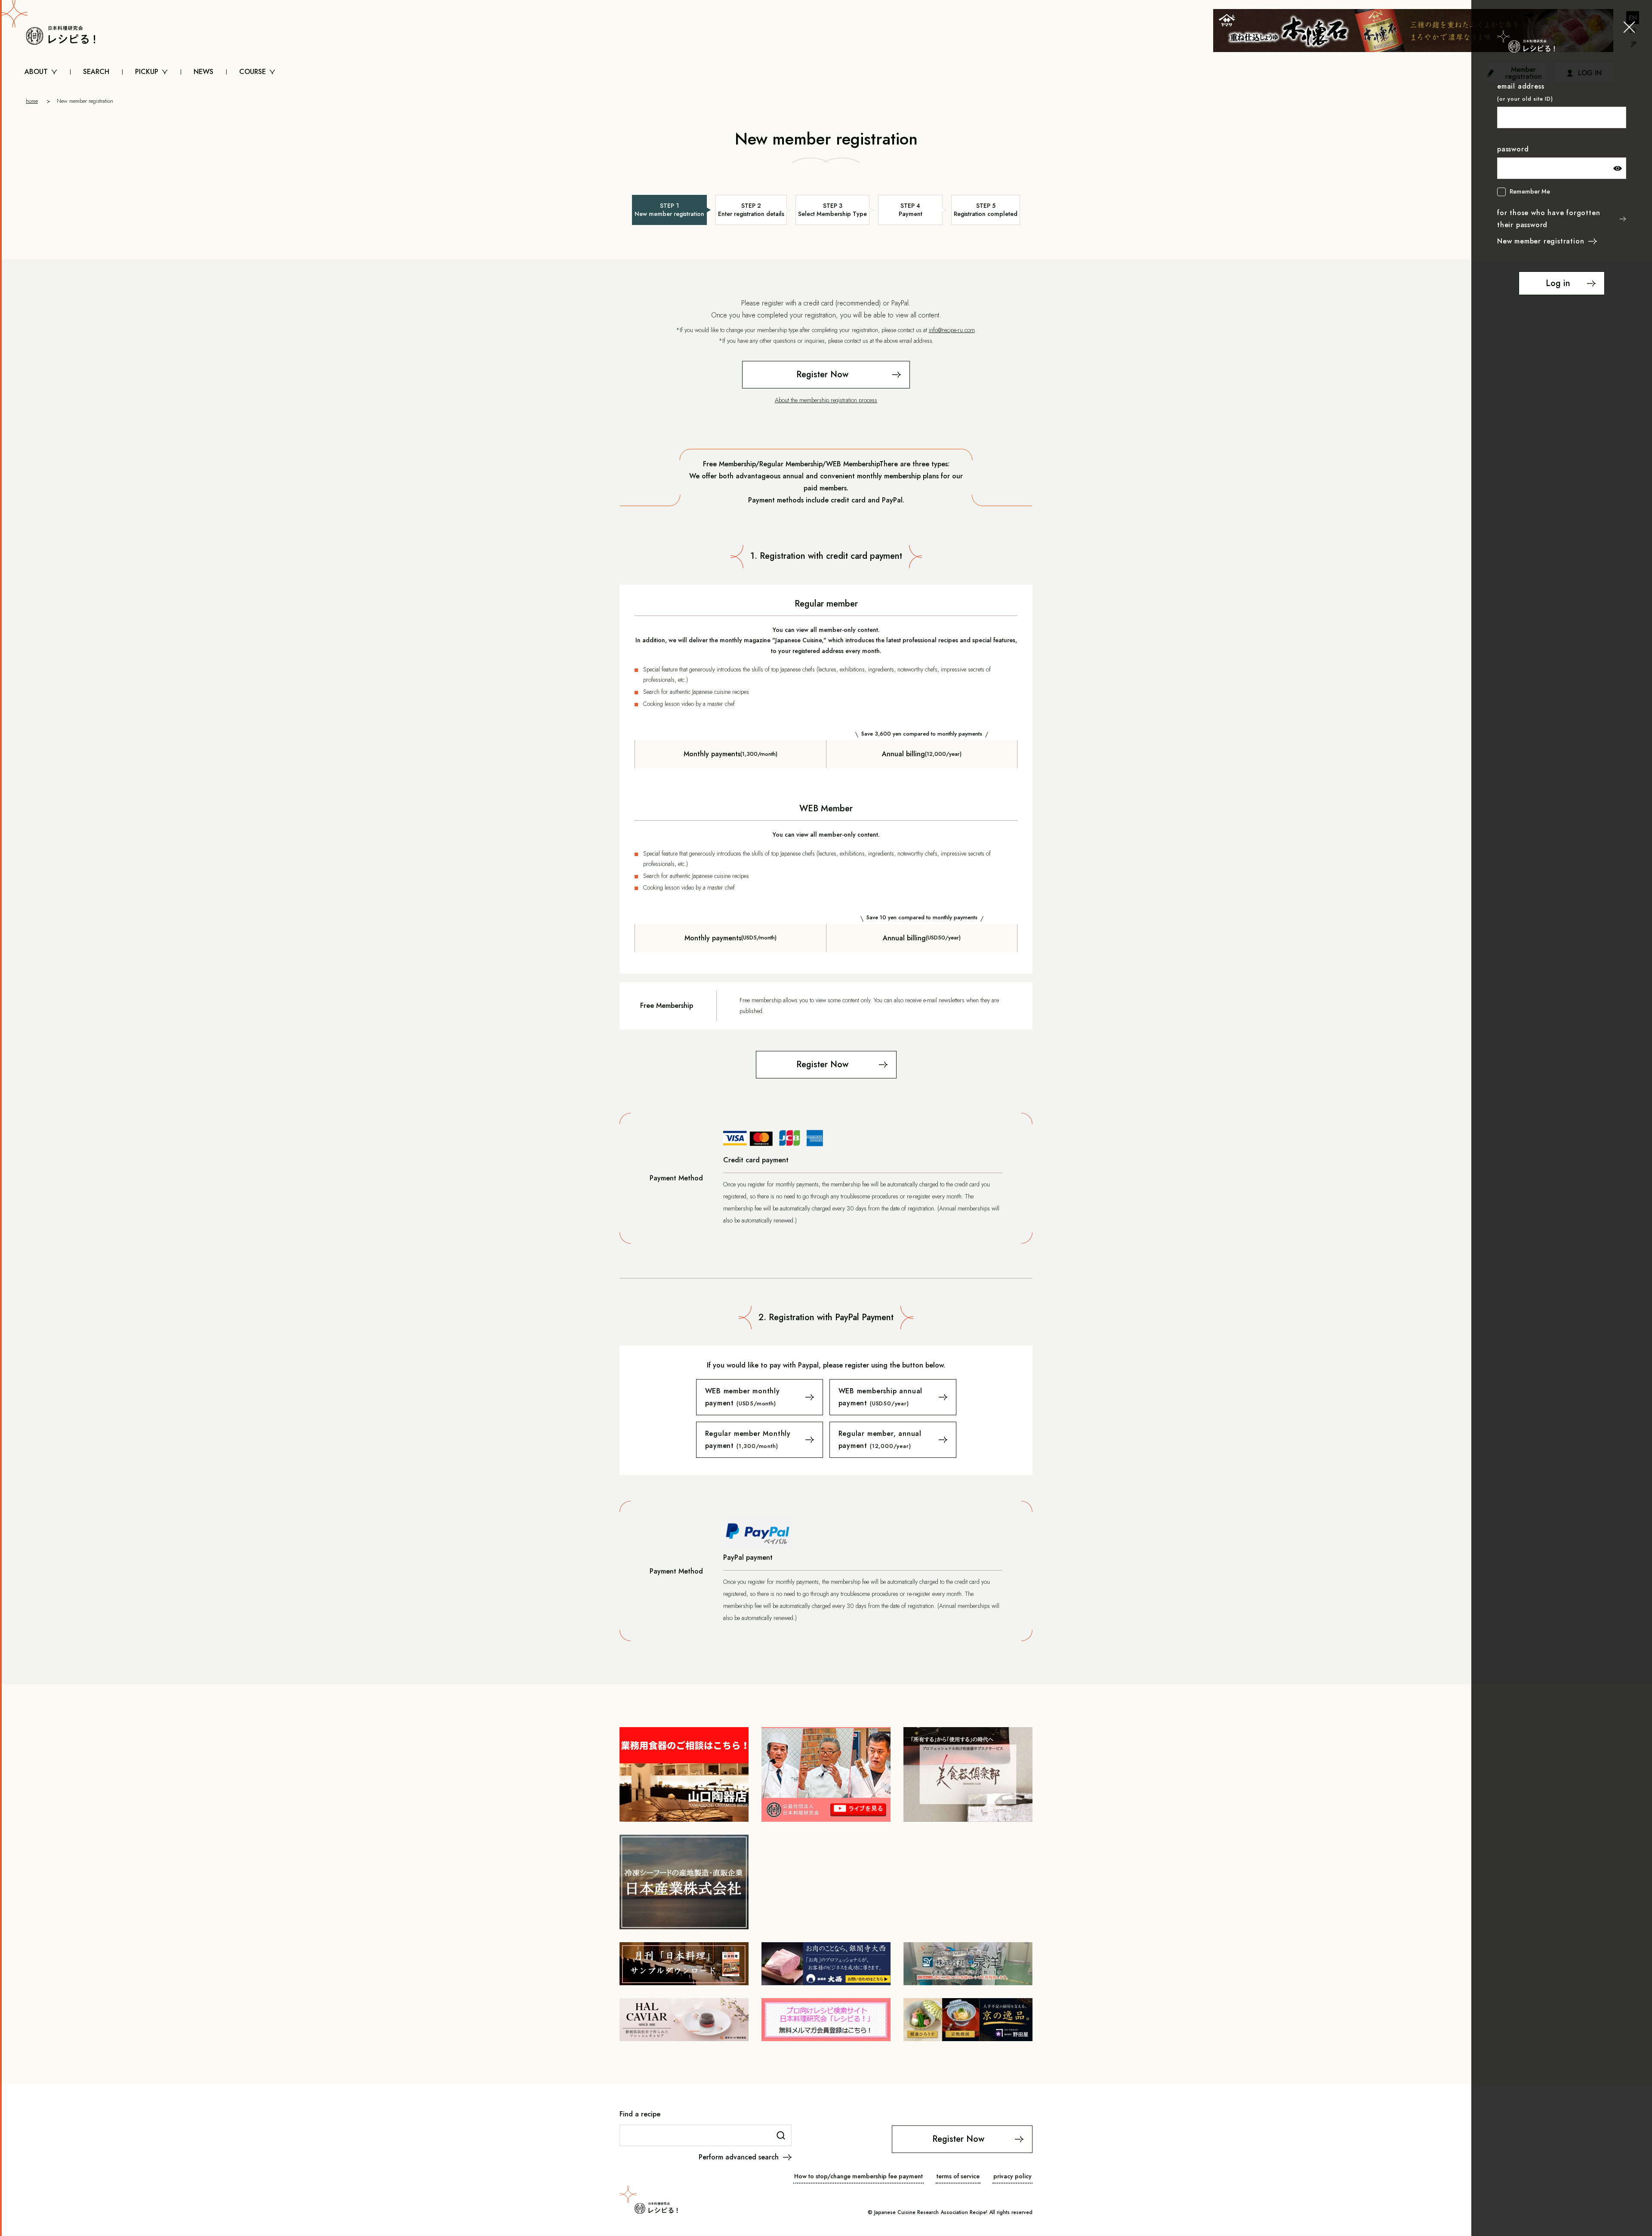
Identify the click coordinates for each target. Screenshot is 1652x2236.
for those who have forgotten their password (1549, 219)
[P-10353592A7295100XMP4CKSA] (760, 1440)
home (32, 101)
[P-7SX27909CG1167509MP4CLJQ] (760, 1397)
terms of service (958, 2176)
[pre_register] (826, 375)
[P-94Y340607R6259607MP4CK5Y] (893, 1397)
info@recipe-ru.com (952, 330)
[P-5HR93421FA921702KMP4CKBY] (893, 1440)
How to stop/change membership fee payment (858, 2176)
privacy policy (1012, 2176)
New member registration (1541, 241)
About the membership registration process (826, 400)
